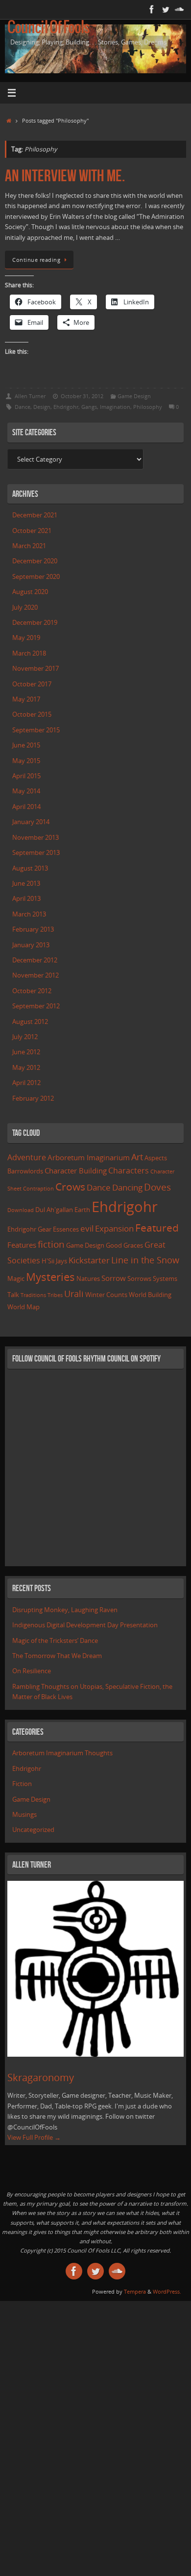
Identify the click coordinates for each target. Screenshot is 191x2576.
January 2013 (31, 945)
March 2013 (29, 914)
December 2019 (35, 623)
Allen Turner (30, 396)
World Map (24, 1307)
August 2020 (30, 592)
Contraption (38, 1189)
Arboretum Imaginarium (89, 1157)
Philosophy (148, 407)
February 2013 (33, 929)
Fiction (22, 1784)
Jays (61, 1261)
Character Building (76, 1171)
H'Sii (48, 1261)
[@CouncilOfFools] (166, 9)
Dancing (127, 1187)
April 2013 (26, 899)
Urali (74, 1294)
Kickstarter (89, 1260)
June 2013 (26, 884)
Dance (23, 407)
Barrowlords (25, 1171)
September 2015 (36, 730)
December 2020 (35, 561)
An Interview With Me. (65, 176)
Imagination (115, 407)
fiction (51, 1244)
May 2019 (26, 638)
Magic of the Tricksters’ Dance (55, 1641)
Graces (133, 1245)
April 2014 (26, 807)
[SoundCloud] (179, 9)
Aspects (156, 1158)
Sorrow (114, 1278)
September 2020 (36, 577)
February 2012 (33, 1098)
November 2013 (36, 838)
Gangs (89, 407)
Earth (82, 1210)
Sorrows (139, 1278)
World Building (150, 1295)
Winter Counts (106, 1295)
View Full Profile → (34, 2138)
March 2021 (29, 546)
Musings (24, 1815)
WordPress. (167, 2291)
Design (42, 407)
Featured (157, 1228)
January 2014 (31, 822)
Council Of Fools (48, 28)
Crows (70, 1186)
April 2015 (26, 776)
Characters (129, 1171)
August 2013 (30, 868)
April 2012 (26, 1083)
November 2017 (36, 669)
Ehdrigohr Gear (29, 1229)
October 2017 (32, 684)
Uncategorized (33, 1830)
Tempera (135, 2291)
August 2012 (30, 1022)
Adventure (27, 1157)
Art (137, 1157)
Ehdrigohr (66, 407)
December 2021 (35, 515)
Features (22, 1245)
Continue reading (36, 260)
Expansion (114, 1228)
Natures (88, 1278)
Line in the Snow (145, 1260)
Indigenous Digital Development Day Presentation (85, 1625)
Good (114, 1245)
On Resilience (32, 1671)
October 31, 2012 (82, 396)
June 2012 (26, 1052)
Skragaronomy (41, 2077)
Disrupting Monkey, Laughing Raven (65, 1610)
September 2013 (36, 853)
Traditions (33, 1295)
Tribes (55, 1295)
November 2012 (36, 975)
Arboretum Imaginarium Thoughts (62, 1753)
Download (21, 1210)
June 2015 (26, 745)
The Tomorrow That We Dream (57, 1656)
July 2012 (25, 1037)
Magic (16, 1278)
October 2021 (32, 531)
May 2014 (26, 791)
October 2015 (32, 714)
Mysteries (50, 1277)
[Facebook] (152, 9)
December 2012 (35, 960)
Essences (66, 1229)
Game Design (134, 396)
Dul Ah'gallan (54, 1210)
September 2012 (36, 1006)
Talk (13, 1295)
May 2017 (26, 699)
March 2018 (29, 653)
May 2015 (26, 761)
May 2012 (26, 1068)
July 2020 (25, 607)
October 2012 (32, 991)
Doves (157, 1187)
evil (87, 1228)
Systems (165, 1278)
